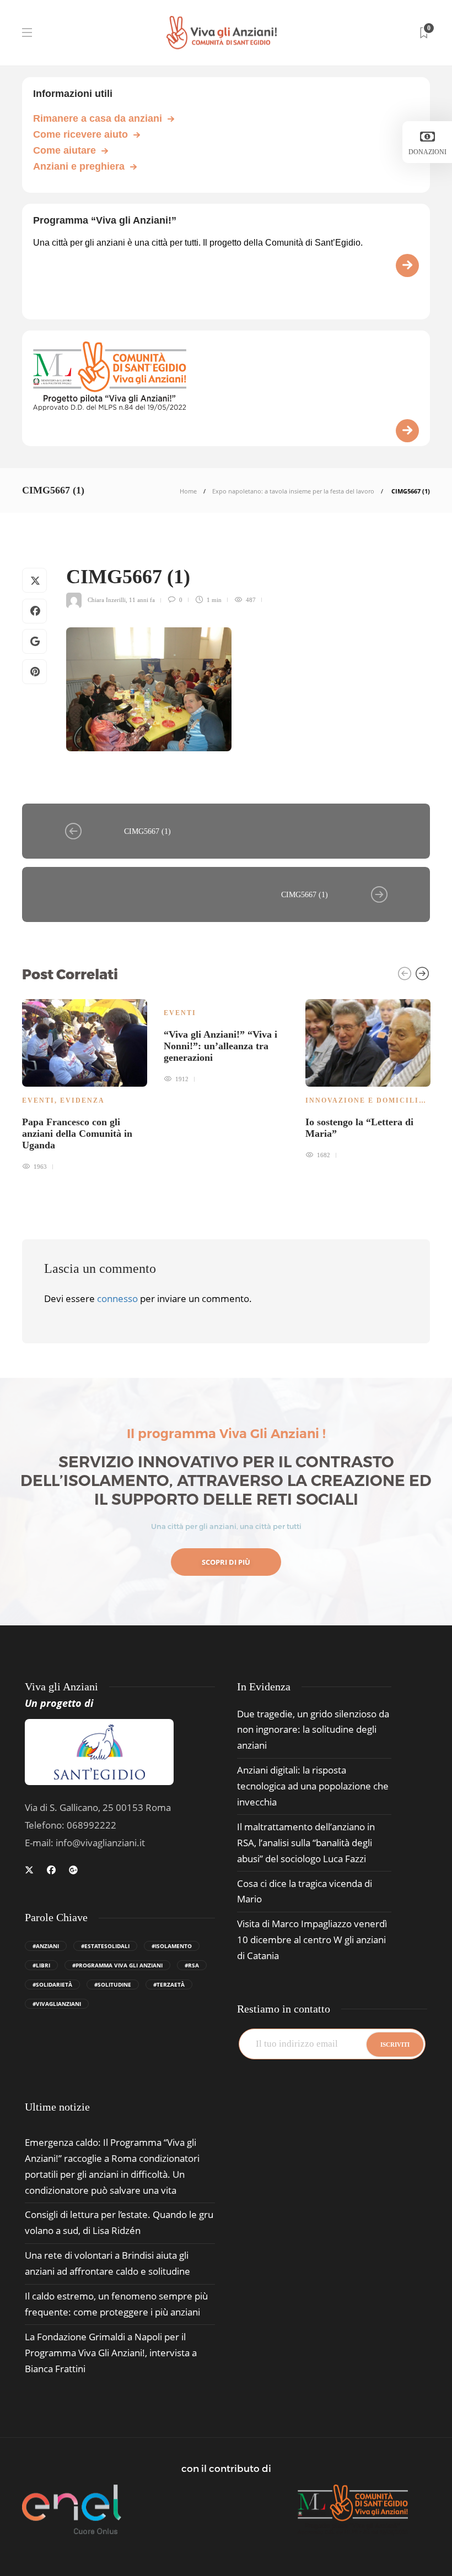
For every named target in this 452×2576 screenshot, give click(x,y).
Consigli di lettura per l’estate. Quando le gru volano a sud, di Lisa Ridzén (119, 2222)
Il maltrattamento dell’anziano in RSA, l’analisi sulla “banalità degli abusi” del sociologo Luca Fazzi (306, 1843)
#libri (41, 1965)
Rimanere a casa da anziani (98, 118)
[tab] (57, 2107)
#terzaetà (169, 1984)
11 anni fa (142, 600)
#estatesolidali (105, 1946)
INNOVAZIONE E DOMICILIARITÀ (376, 1100)
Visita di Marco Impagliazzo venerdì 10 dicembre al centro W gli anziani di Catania (312, 1940)
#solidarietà (52, 1984)
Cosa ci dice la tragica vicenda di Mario (305, 1891)
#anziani (46, 1946)
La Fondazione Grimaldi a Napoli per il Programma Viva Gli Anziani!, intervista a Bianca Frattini (111, 2353)
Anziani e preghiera (79, 166)
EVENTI (38, 1100)
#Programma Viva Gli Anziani (117, 1965)
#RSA (192, 1965)
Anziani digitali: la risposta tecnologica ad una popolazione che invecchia (313, 1786)
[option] (85, 1083)
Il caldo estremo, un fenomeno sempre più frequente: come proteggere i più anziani (116, 2304)
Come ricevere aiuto (80, 134)
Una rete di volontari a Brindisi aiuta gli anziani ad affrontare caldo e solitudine (107, 2263)
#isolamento (172, 1946)
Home (188, 491)
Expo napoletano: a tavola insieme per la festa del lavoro (293, 491)
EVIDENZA (82, 1100)
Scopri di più (226, 1562)
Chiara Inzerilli (107, 600)
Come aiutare (64, 150)
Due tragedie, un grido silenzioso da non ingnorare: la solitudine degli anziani (313, 1730)
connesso (117, 1298)
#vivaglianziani (57, 2004)
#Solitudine (113, 1984)
